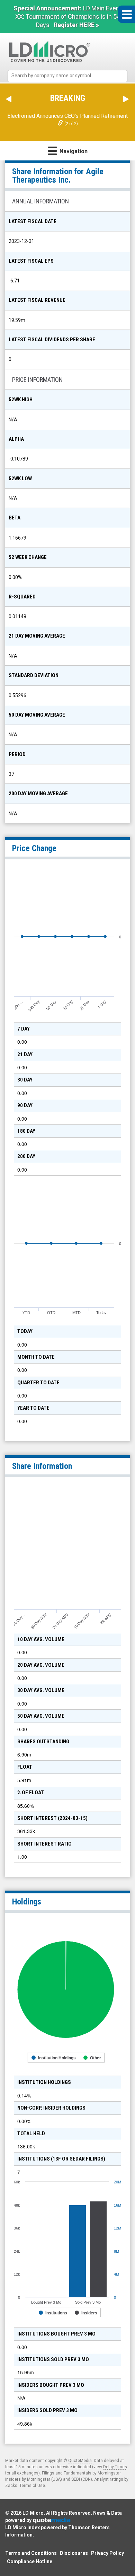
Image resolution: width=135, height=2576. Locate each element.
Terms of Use (32, 2486)
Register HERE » (76, 25)
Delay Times (115, 2467)
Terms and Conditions (31, 2553)
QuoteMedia (80, 2461)
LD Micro (33, 2513)
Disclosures (74, 2553)
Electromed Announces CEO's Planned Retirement (67, 116)
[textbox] (71, 76)
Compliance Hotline (30, 2561)
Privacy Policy (107, 2553)
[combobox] (67, 76)
